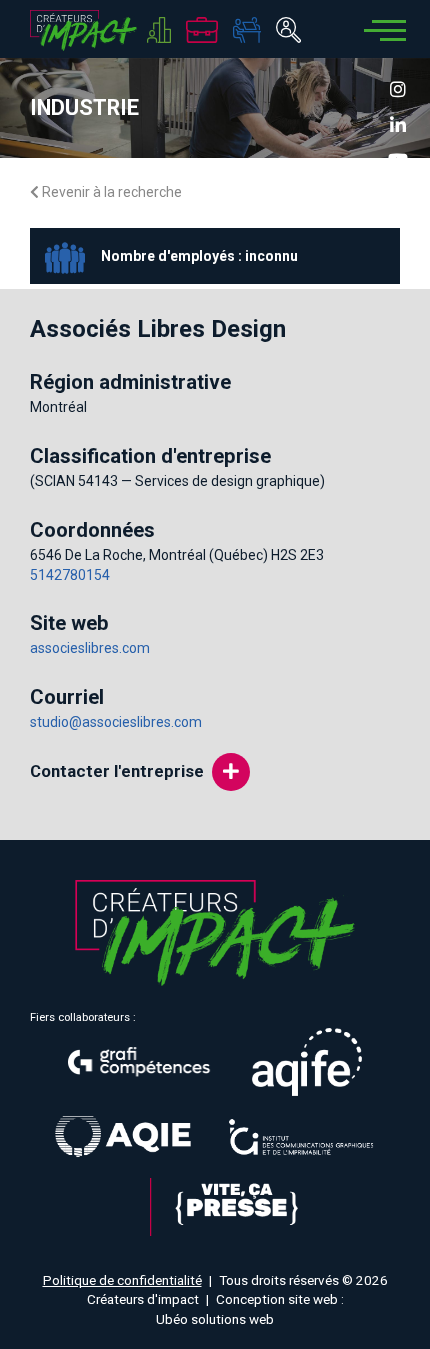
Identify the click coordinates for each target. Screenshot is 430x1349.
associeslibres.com (90, 648)
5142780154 (70, 575)
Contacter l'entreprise (117, 771)
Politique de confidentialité (122, 1280)
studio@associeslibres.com (116, 722)
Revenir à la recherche (110, 192)
